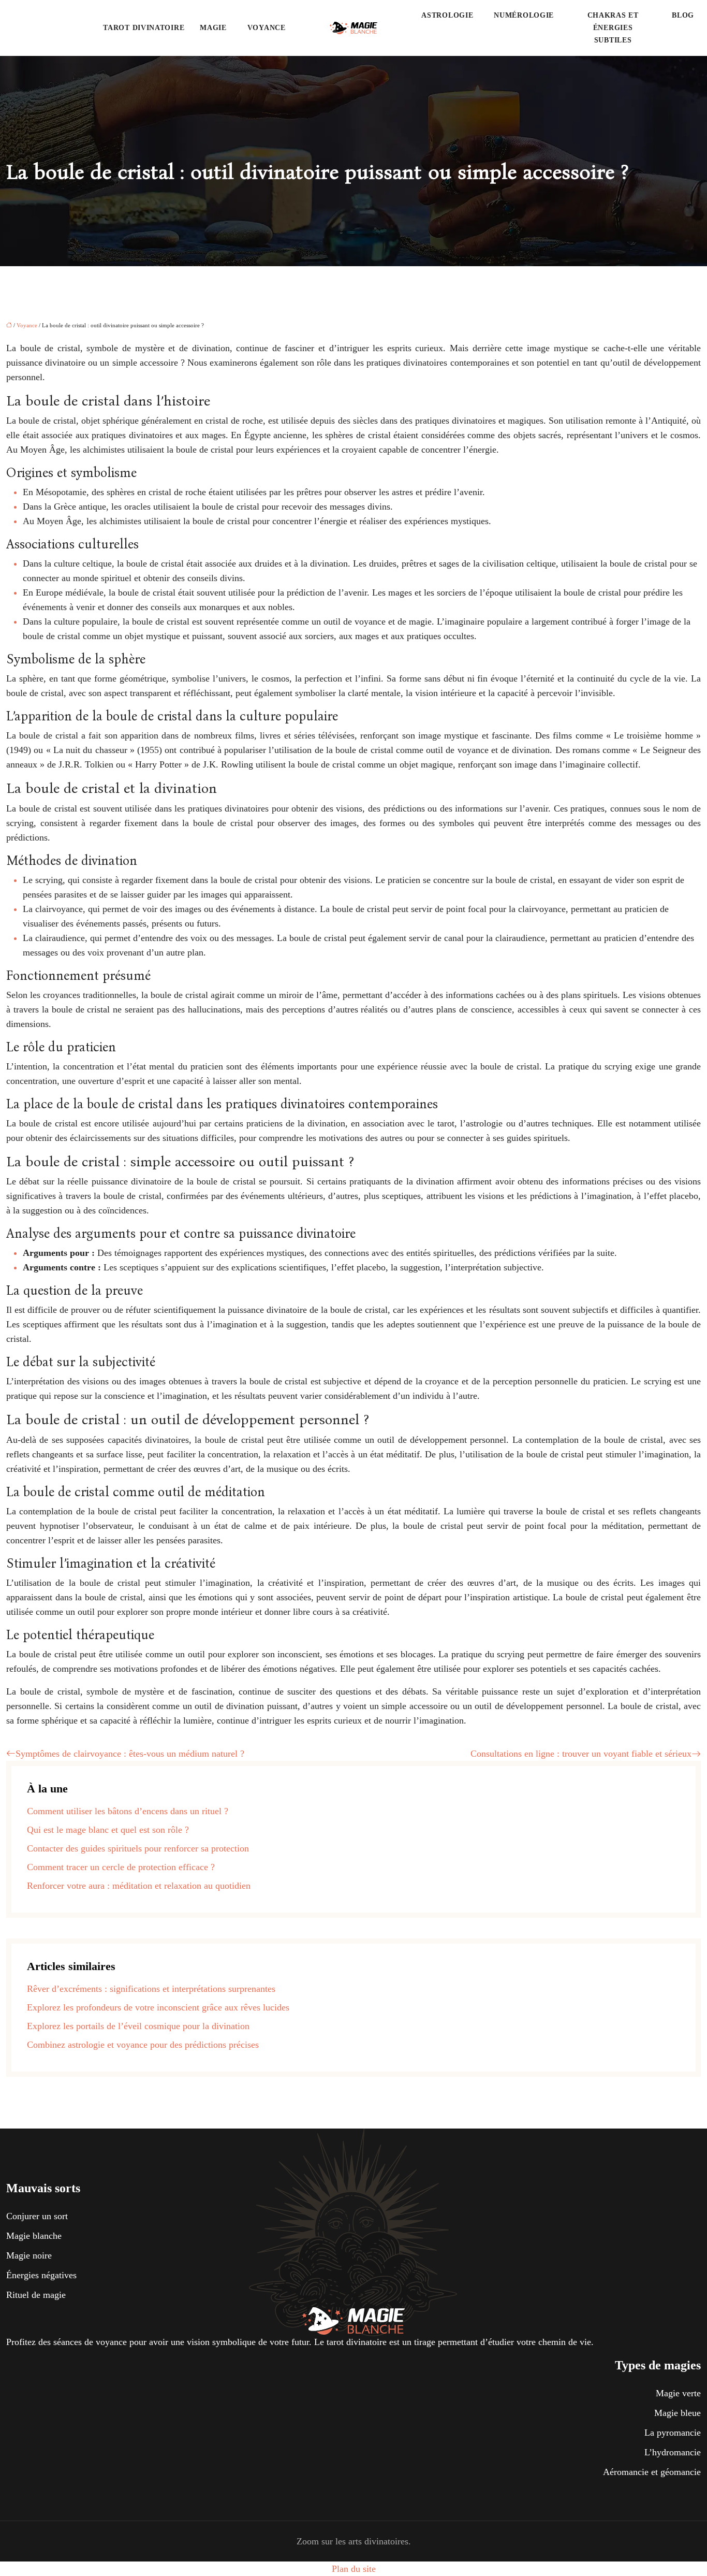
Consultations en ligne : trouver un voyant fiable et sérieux (581, 1754)
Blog (683, 15)
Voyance (267, 28)
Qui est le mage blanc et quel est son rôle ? (108, 1830)
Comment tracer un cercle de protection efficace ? (121, 1867)
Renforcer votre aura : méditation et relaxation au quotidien (139, 1886)
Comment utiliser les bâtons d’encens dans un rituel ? (128, 1811)
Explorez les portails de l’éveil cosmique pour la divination (138, 2026)
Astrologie (447, 15)
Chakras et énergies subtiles (613, 28)
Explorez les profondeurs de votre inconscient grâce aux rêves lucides (158, 2007)
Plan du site (354, 2569)
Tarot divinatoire (144, 28)
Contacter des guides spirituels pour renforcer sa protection (138, 1848)
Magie (213, 28)
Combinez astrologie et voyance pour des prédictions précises (143, 2045)
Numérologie (524, 15)
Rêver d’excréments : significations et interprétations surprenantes (151, 1989)
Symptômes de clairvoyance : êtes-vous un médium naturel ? (130, 1754)
